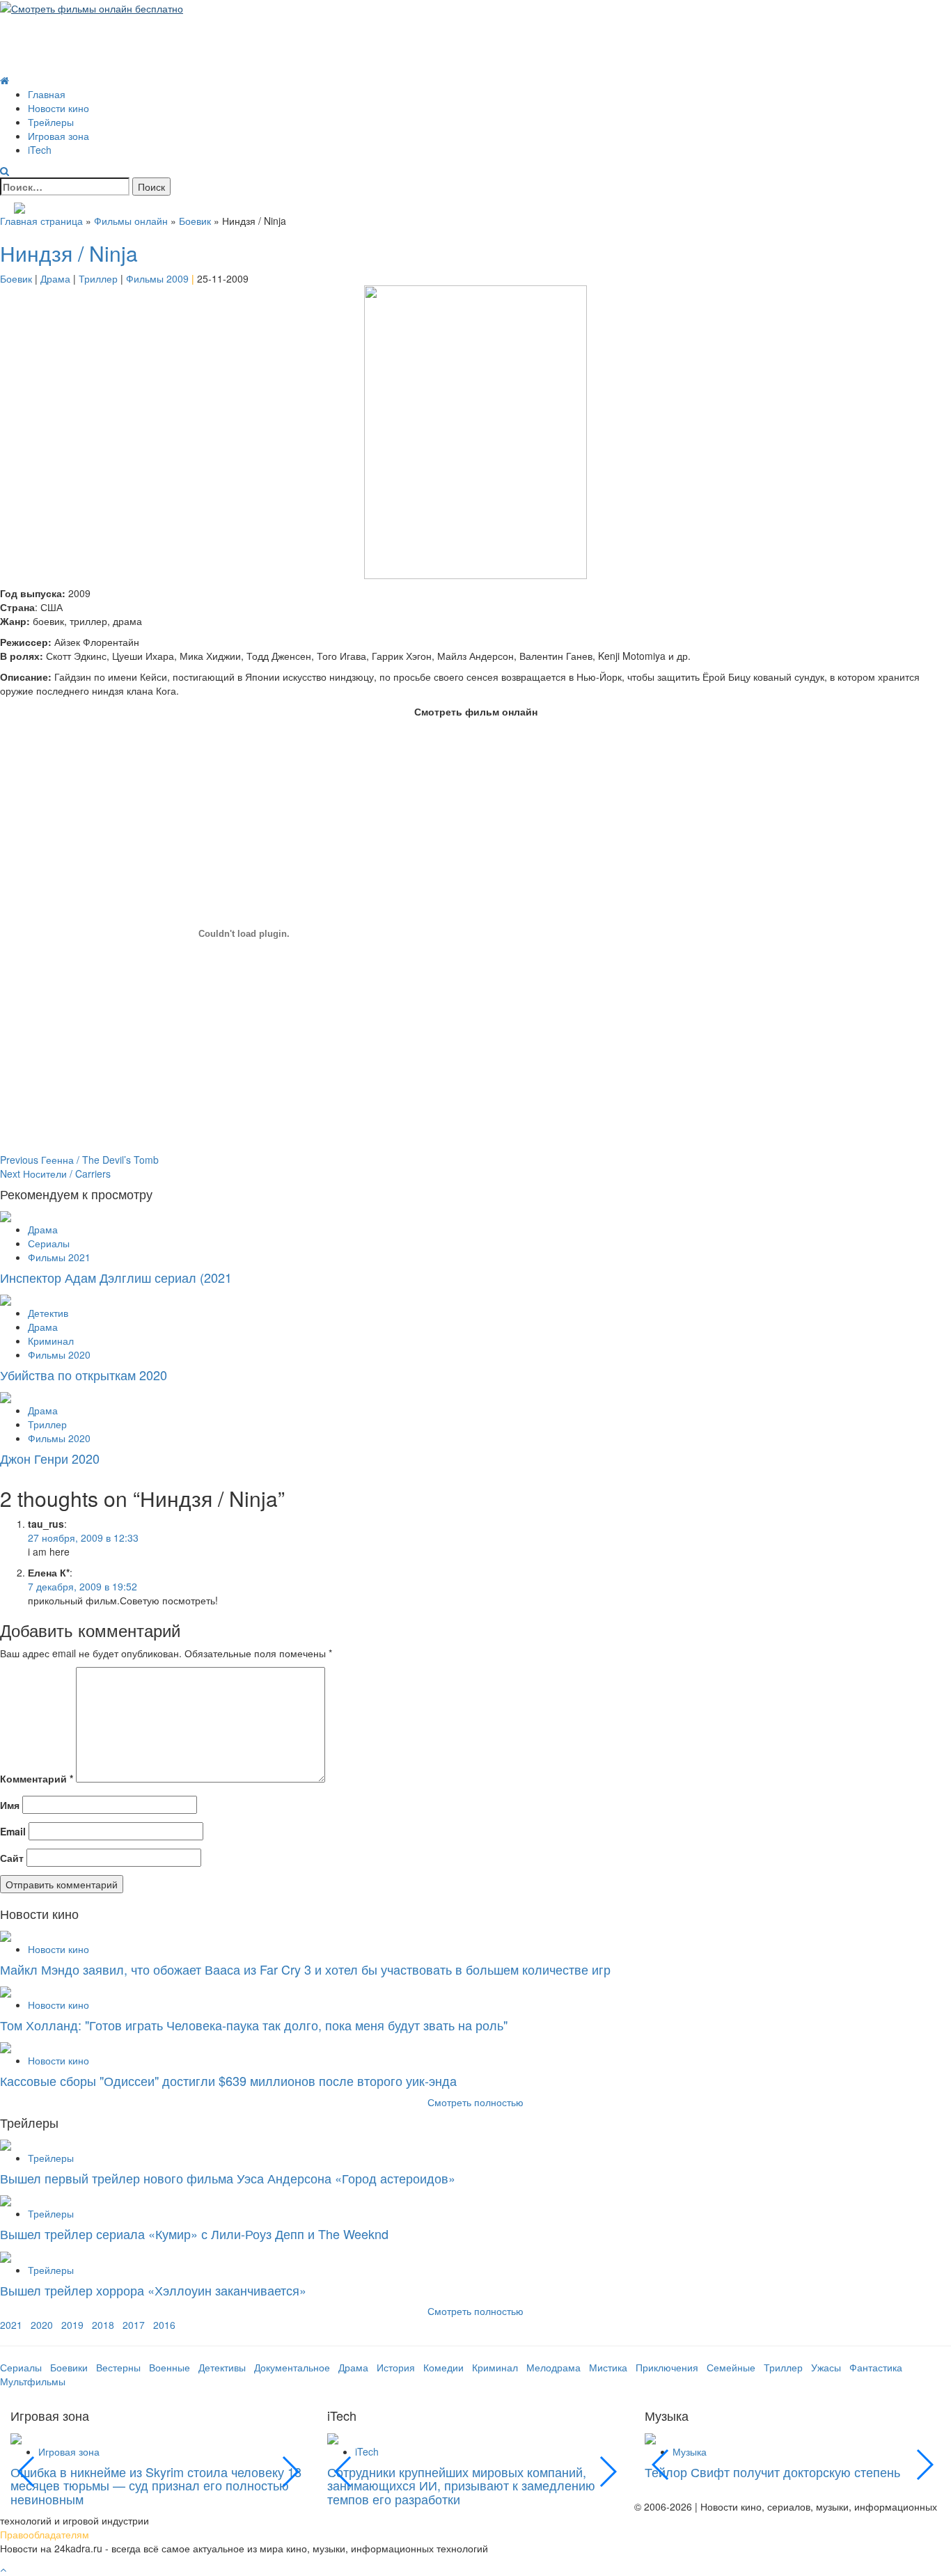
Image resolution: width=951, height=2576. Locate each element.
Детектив (48, 1313)
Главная (47, 94)
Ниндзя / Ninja (69, 253)
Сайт (12, 1858)
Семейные (731, 2367)
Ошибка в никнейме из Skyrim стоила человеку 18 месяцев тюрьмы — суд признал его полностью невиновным (156, 2486)
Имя (10, 1805)
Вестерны (118, 2367)
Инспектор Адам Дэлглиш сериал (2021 (116, 1277)
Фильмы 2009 (157, 278)
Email (13, 1831)
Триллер (98, 278)
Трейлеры (51, 122)
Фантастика (876, 2367)
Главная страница (41, 221)
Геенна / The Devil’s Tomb (79, 1160)
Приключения (667, 2367)
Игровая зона (58, 136)
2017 (134, 2325)
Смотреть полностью (475, 2311)
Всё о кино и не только (111, 30)
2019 (72, 2325)
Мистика (608, 2367)
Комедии (443, 2367)
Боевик (195, 221)
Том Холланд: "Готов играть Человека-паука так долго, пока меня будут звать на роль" (254, 2025)
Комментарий (37, 1778)
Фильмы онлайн (131, 221)
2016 (164, 2325)
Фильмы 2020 (59, 1354)
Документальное (292, 2367)
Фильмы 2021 (59, 1257)
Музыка (690, 2451)
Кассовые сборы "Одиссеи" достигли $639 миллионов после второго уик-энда (228, 2080)
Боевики (69, 2367)
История (396, 2367)
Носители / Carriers (55, 1174)
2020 (42, 2325)
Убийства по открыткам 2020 (84, 1375)
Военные (170, 2367)
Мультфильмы (33, 2381)
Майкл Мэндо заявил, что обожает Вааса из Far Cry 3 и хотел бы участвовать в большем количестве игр (305, 1969)
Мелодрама (553, 2367)
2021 (11, 2325)
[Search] (5, 171)
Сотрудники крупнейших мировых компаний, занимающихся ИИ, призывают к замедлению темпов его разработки (461, 2486)
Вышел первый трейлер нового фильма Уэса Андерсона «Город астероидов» (228, 2178)
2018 (103, 2325)
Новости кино (58, 108)
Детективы (222, 2367)
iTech (40, 150)
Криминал (51, 1341)
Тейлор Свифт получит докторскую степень (772, 2472)
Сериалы (49, 1243)
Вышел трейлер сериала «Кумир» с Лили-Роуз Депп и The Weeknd (194, 2234)
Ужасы (826, 2367)
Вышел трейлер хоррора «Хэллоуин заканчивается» (153, 2290)
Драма (55, 278)
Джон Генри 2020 (50, 1458)
